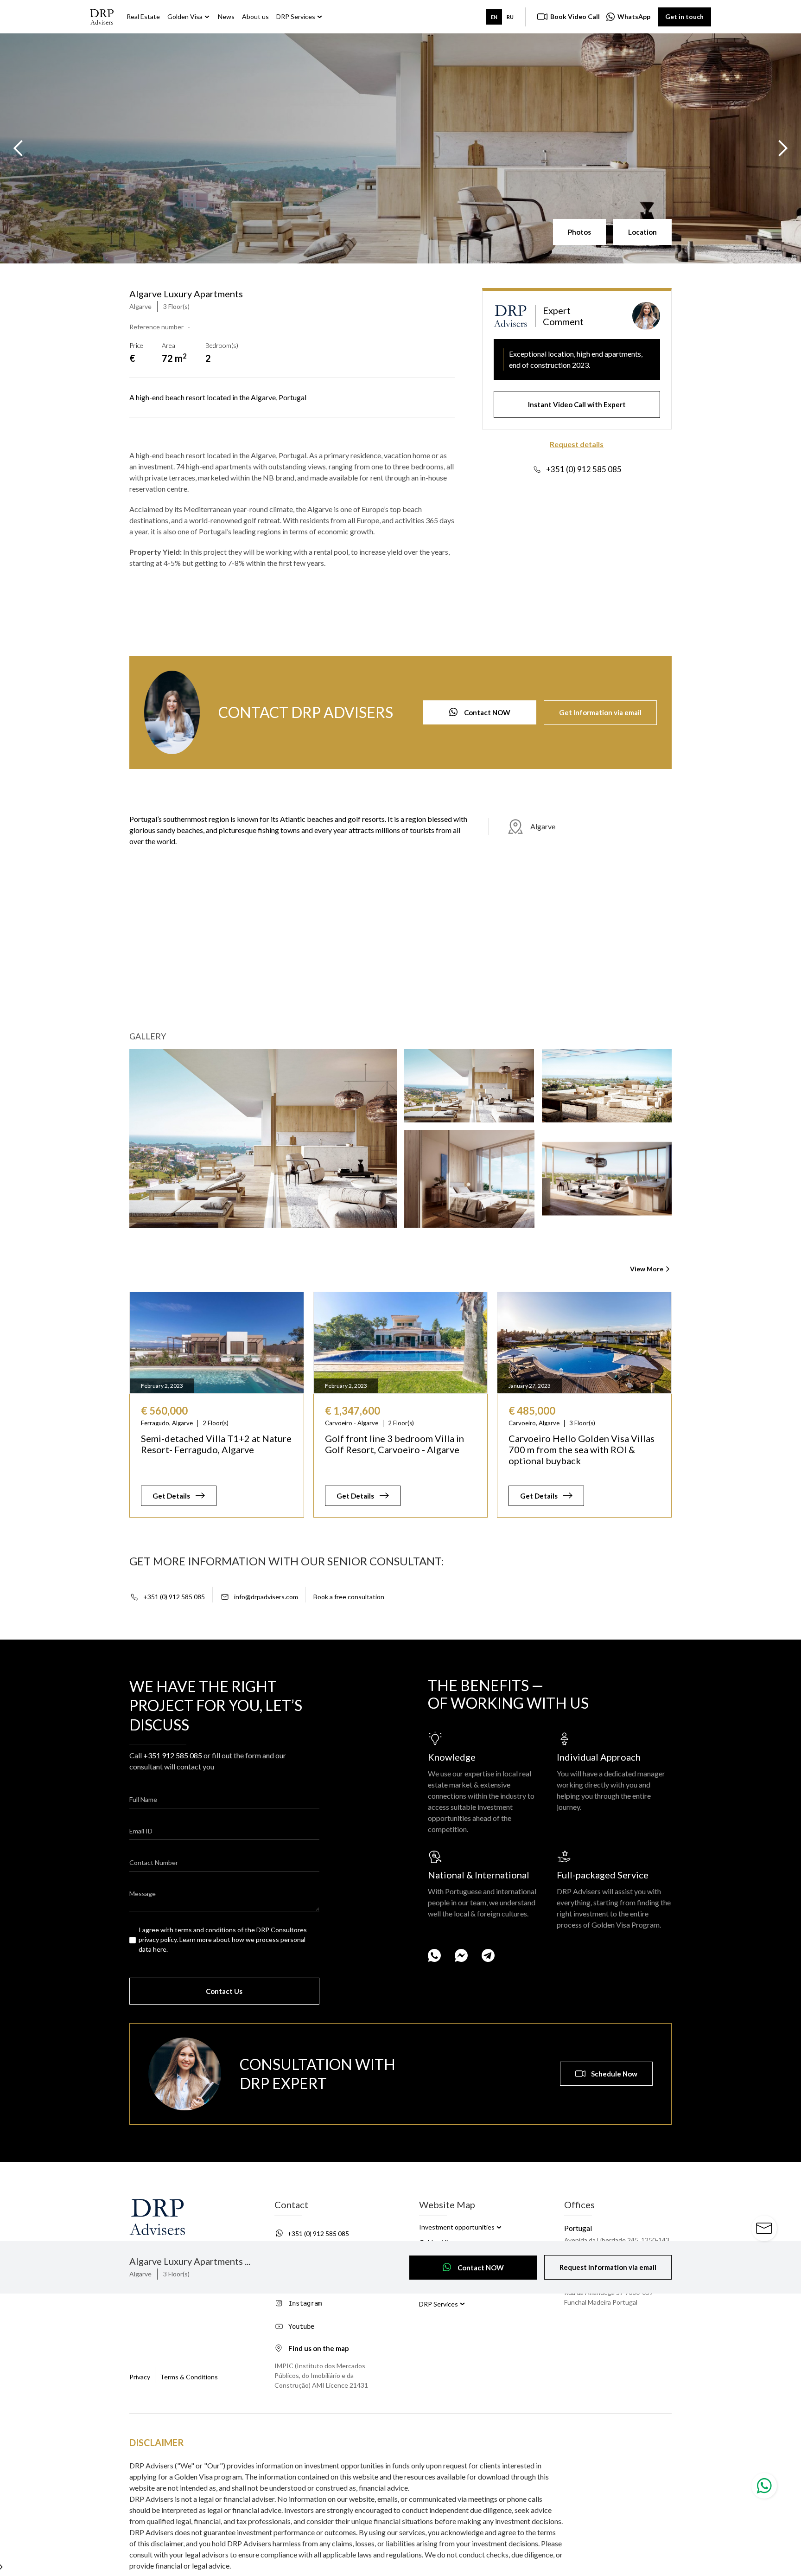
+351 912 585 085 (173, 1755)
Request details (577, 444)
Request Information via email (608, 2267)
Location (642, 232)
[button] (19, 148)
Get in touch (684, 16)
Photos (579, 232)
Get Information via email (600, 712)
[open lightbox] (263, 1138)
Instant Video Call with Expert (577, 404)
